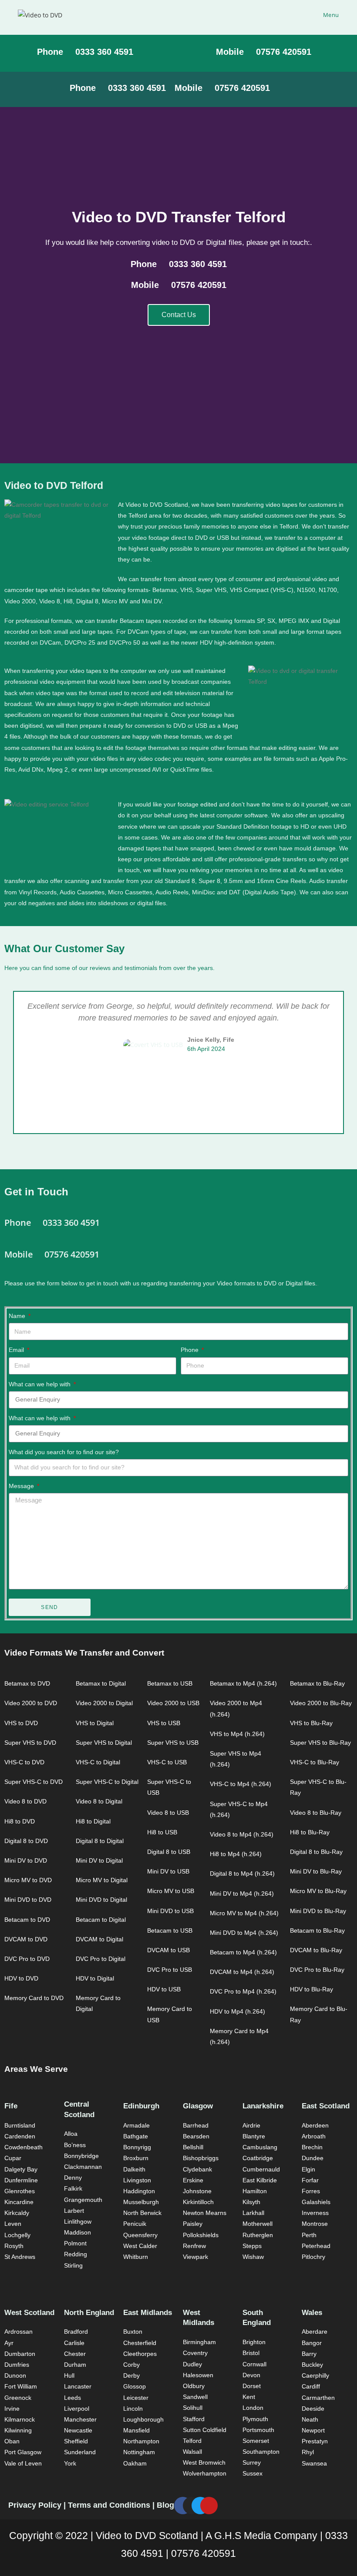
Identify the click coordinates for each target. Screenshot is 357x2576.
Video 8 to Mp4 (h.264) (242, 1834)
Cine (282, 881)
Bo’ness (75, 2145)
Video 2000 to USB (173, 1703)
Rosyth (14, 2246)
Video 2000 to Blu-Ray (321, 1703)
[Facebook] (183, 2506)
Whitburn (136, 2257)
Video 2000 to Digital (104, 1703)
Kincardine (19, 2202)
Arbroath (314, 2136)
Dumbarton (20, 2354)
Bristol (251, 2353)
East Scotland (326, 2106)
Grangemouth (83, 2200)
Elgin (308, 2169)
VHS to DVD (21, 1723)
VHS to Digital (95, 1723)
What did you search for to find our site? (64, 1452)
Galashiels (316, 2202)
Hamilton (255, 2191)
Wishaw (253, 2257)
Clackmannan (83, 2167)
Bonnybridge (81, 2156)
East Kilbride (260, 2180)
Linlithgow (78, 2221)
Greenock (18, 2398)
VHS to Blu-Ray (311, 1723)
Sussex (253, 2473)
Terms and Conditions (110, 2505)
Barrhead (196, 2125)
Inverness (315, 2213)
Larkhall (253, 2213)
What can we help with (40, 1384)
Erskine (193, 2180)
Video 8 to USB (168, 1813)
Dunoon (15, 2375)
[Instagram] (192, 2506)
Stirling (73, 2265)
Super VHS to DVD (30, 1743)
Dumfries (17, 2365)
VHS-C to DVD (24, 1762)
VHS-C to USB (167, 1762)
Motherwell (258, 2224)
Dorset (252, 2386)
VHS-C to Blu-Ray (315, 1762)
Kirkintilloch (198, 2202)
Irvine (12, 2409)
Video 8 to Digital (99, 1801)
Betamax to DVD (27, 1683)
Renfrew (194, 2246)
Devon (251, 2375)
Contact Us (179, 315)
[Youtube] (209, 2506)
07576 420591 (204, 2553)
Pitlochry (313, 2257)
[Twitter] (200, 2506)
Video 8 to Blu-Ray (316, 1813)
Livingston (137, 2180)
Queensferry (140, 2235)
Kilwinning (18, 2430)
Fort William (21, 2386)
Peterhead (316, 2246)
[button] (12, 1063)
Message (22, 1486)
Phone (190, 1350)
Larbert (74, 2211)
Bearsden (196, 2136)
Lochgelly (17, 2235)
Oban (12, 2441)
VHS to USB (164, 1723)
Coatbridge (258, 2158)
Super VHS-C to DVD (34, 1782)
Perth (309, 2235)
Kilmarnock (20, 2419)
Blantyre (254, 2136)
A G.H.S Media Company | (265, 2536)
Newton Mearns (205, 2213)
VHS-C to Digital (98, 1762)
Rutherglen (258, 2235)
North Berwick (142, 2213)
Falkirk (73, 2188)
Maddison (77, 2232)
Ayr (9, 2343)
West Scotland (29, 2313)
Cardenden (20, 2136)
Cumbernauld (261, 2169)
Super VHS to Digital (104, 1743)
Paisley (193, 2224)
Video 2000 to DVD (31, 1703)
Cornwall (254, 2364)
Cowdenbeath (24, 2147)
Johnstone (197, 2191)
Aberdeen (315, 2125)
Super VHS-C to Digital (107, 1782)
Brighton (254, 2342)
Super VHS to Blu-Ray (320, 1743)
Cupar (13, 2158)
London (253, 2408)
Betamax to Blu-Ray (317, 1683)
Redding (76, 2254)
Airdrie (251, 2125)
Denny (73, 2178)
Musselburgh (141, 2202)
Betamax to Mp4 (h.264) (243, 1683)
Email (17, 1350)
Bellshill (193, 2147)
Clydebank (197, 2169)
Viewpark (195, 2257)
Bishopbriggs (201, 2158)
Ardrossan (19, 2332)
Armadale (136, 2125)
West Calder (140, 2246)
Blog (165, 2505)
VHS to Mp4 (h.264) (237, 1734)
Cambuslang (260, 2147)
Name (18, 1316)
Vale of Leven (23, 2463)
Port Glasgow (23, 2452)
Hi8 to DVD (20, 1821)
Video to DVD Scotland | (151, 2536)
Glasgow (198, 2106)
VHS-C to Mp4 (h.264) (241, 1784)
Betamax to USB (170, 1683)
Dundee (313, 2158)
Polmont (75, 2243)
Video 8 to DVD (25, 1801)
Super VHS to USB (173, 1743)
